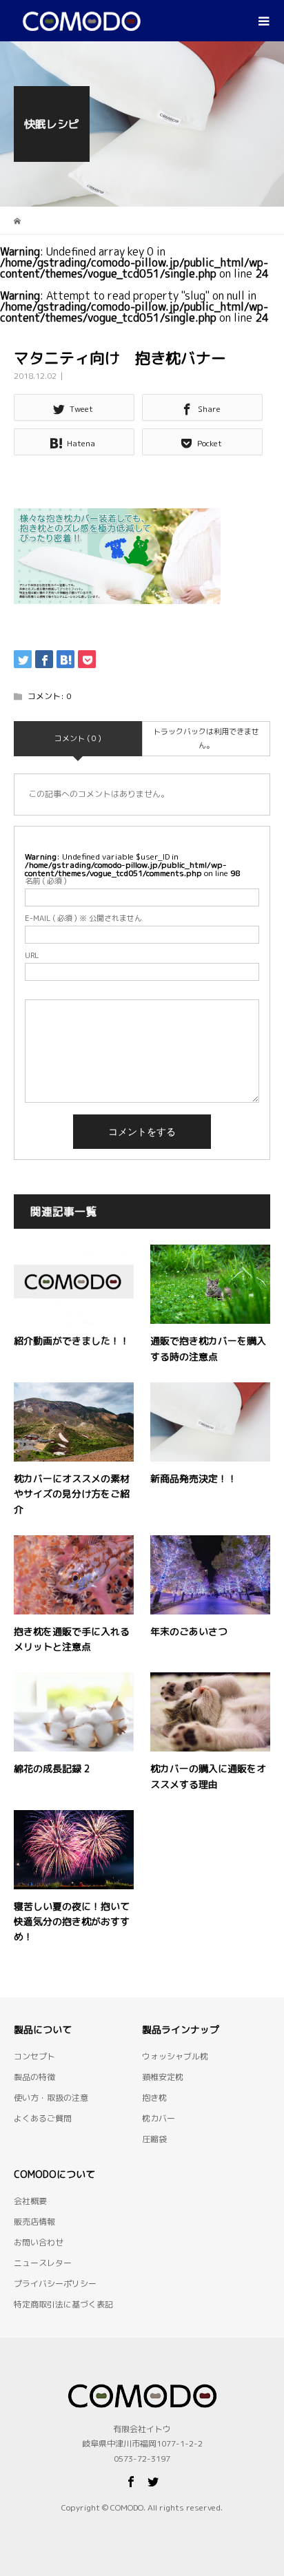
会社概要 (30, 2201)
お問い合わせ (39, 2242)
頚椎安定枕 (163, 2077)
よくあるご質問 (43, 2118)
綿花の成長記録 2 (52, 1768)
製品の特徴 (34, 2077)
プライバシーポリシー (55, 2284)
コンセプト (34, 2056)
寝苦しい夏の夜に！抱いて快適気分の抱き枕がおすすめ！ (72, 1922)
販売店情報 (34, 2222)
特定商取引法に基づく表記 (63, 2304)
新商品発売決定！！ (194, 1478)
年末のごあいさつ (189, 1631)
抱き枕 (154, 2098)
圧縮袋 (154, 2139)
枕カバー (159, 2118)
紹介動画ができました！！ (72, 1341)
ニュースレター (43, 2263)
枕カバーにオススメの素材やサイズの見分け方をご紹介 (72, 1494)
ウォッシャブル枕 (175, 2056)
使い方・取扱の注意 (51, 2098)
